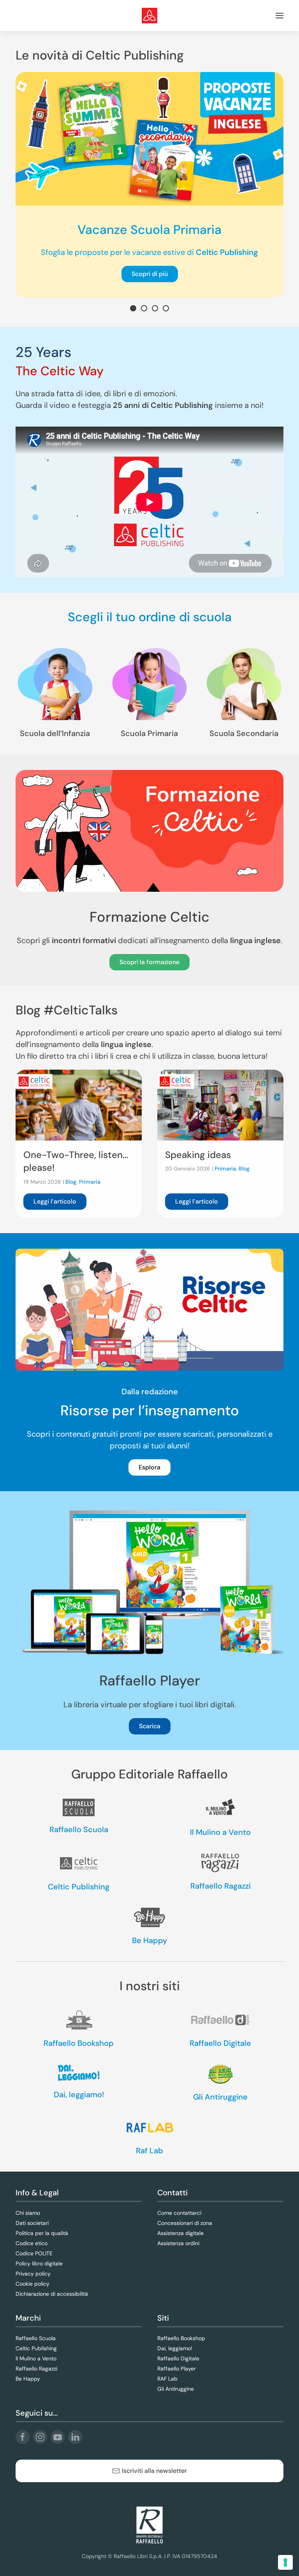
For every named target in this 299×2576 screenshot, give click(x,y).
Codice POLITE (34, 2253)
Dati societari (32, 2223)
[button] (280, 16)
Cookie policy (33, 2284)
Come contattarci (179, 2213)
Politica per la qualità (42, 2233)
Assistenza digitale (180, 2233)
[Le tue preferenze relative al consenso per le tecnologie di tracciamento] (285, 2562)
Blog (71, 1182)
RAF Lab (167, 2379)
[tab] (133, 308)
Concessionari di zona (185, 2223)
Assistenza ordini (178, 2243)
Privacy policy (33, 2274)
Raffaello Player (177, 2369)
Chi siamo (28, 2213)
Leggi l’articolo (55, 1201)
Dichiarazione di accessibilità (52, 2294)
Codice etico (32, 2243)
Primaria (90, 1182)
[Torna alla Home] (149, 16)
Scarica (150, 1726)
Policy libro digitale (39, 2263)
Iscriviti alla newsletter (154, 2471)
